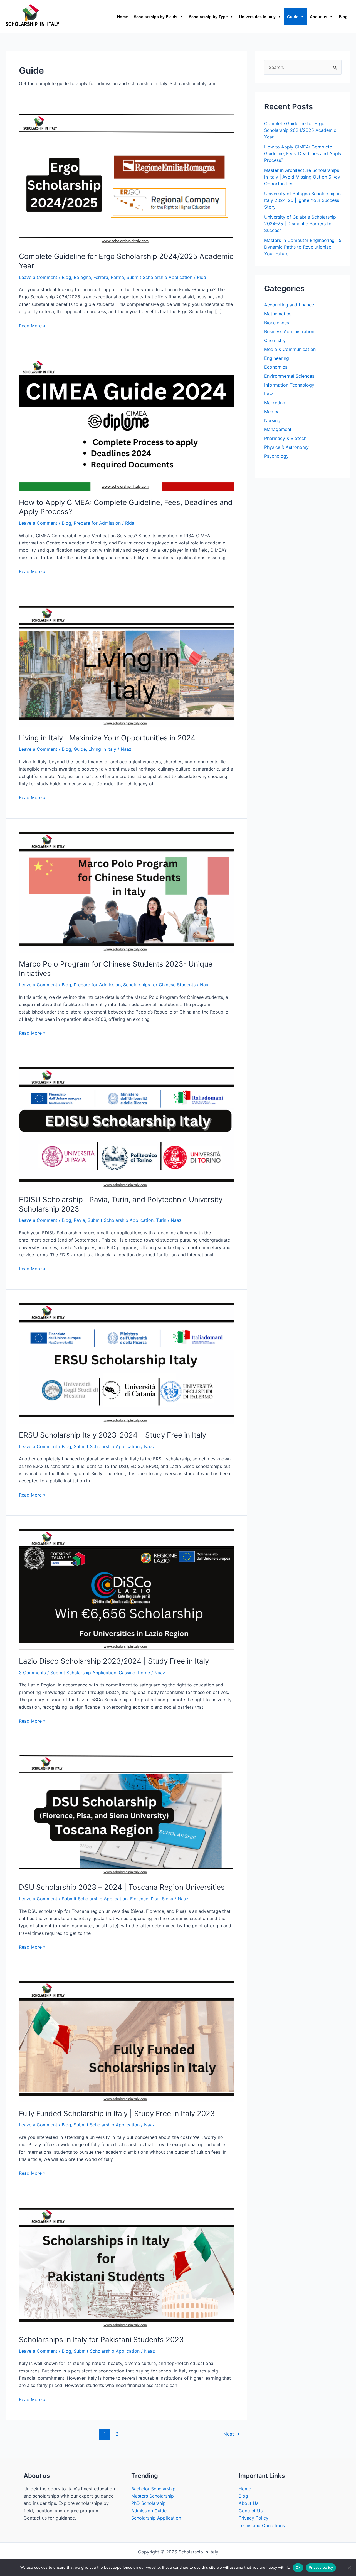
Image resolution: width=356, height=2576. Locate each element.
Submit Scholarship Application (160, 277)
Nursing (272, 420)
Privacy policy (321, 2567)
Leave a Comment (38, 277)
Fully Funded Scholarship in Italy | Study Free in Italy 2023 (117, 2113)
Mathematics (278, 314)
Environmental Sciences (289, 376)
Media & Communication (290, 349)
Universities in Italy (257, 17)
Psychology (276, 456)
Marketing (275, 403)
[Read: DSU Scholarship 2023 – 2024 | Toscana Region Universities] (126, 1815)
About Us (249, 2503)
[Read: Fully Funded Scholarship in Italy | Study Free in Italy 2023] (126, 2041)
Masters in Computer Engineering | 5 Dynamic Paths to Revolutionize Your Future (303, 247)
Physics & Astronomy (286, 447)
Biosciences (277, 323)
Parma (117, 277)
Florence (139, 1899)
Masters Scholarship (153, 2496)
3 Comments (32, 1673)
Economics (276, 367)
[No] (349, 2568)
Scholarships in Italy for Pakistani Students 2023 (101, 2340)
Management (278, 429)
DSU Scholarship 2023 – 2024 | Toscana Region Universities (122, 1887)
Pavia (79, 1220)
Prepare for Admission (97, 523)
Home (123, 17)
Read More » (32, 325)
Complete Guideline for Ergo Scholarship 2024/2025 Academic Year (300, 130)
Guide (293, 17)
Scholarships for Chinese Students (159, 985)
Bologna (82, 277)
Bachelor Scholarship (153, 2489)
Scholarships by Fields (156, 17)
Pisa (155, 1899)
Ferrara (101, 277)
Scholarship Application (156, 2518)
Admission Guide (149, 2511)
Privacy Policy (254, 2518)
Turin (161, 1220)
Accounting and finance (289, 305)
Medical (272, 412)
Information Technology (289, 385)
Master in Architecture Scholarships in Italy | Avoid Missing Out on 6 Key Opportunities (302, 177)
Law (269, 394)
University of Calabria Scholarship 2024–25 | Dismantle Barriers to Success (300, 224)
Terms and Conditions (262, 2525)
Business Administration (289, 331)
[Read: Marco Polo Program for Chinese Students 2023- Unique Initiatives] (126, 892)
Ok (298, 2567)
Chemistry (275, 340)
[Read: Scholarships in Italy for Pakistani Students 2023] (126, 2267)
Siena (168, 1899)
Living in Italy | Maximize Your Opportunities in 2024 (107, 738)
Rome (144, 1673)
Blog (343, 17)
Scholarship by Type (208, 17)
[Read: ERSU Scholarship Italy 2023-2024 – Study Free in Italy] (126, 1363)
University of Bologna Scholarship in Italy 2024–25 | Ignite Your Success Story (302, 200)
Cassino (127, 1673)
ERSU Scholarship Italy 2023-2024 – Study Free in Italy (113, 1435)
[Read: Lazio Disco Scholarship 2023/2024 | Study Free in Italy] (126, 1589)
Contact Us (251, 2511)
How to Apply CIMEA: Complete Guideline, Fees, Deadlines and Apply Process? (303, 153)
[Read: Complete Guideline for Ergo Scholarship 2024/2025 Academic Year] (126, 179)
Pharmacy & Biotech (285, 438)
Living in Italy (102, 749)
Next (232, 2434)
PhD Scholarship (149, 2503)
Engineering (277, 358)
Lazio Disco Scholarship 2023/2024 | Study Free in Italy (114, 1661)
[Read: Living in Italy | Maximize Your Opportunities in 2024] (126, 666)
